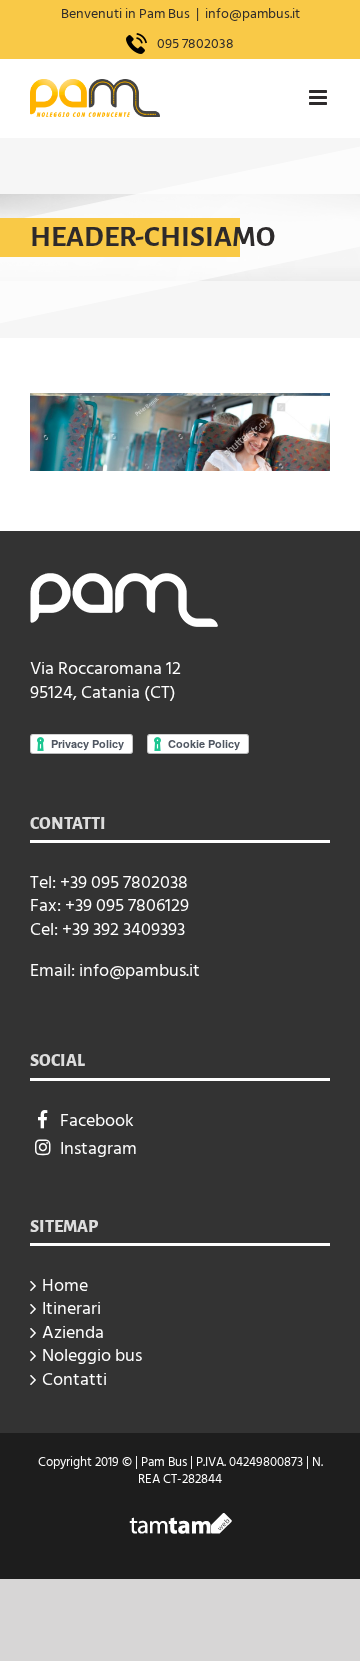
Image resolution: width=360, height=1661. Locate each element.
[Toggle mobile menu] (319, 97)
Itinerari (71, 1308)
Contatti (74, 1379)
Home (65, 1285)
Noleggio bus (92, 1355)
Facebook (97, 1120)
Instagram (98, 1148)
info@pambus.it (252, 14)
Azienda (73, 1332)
